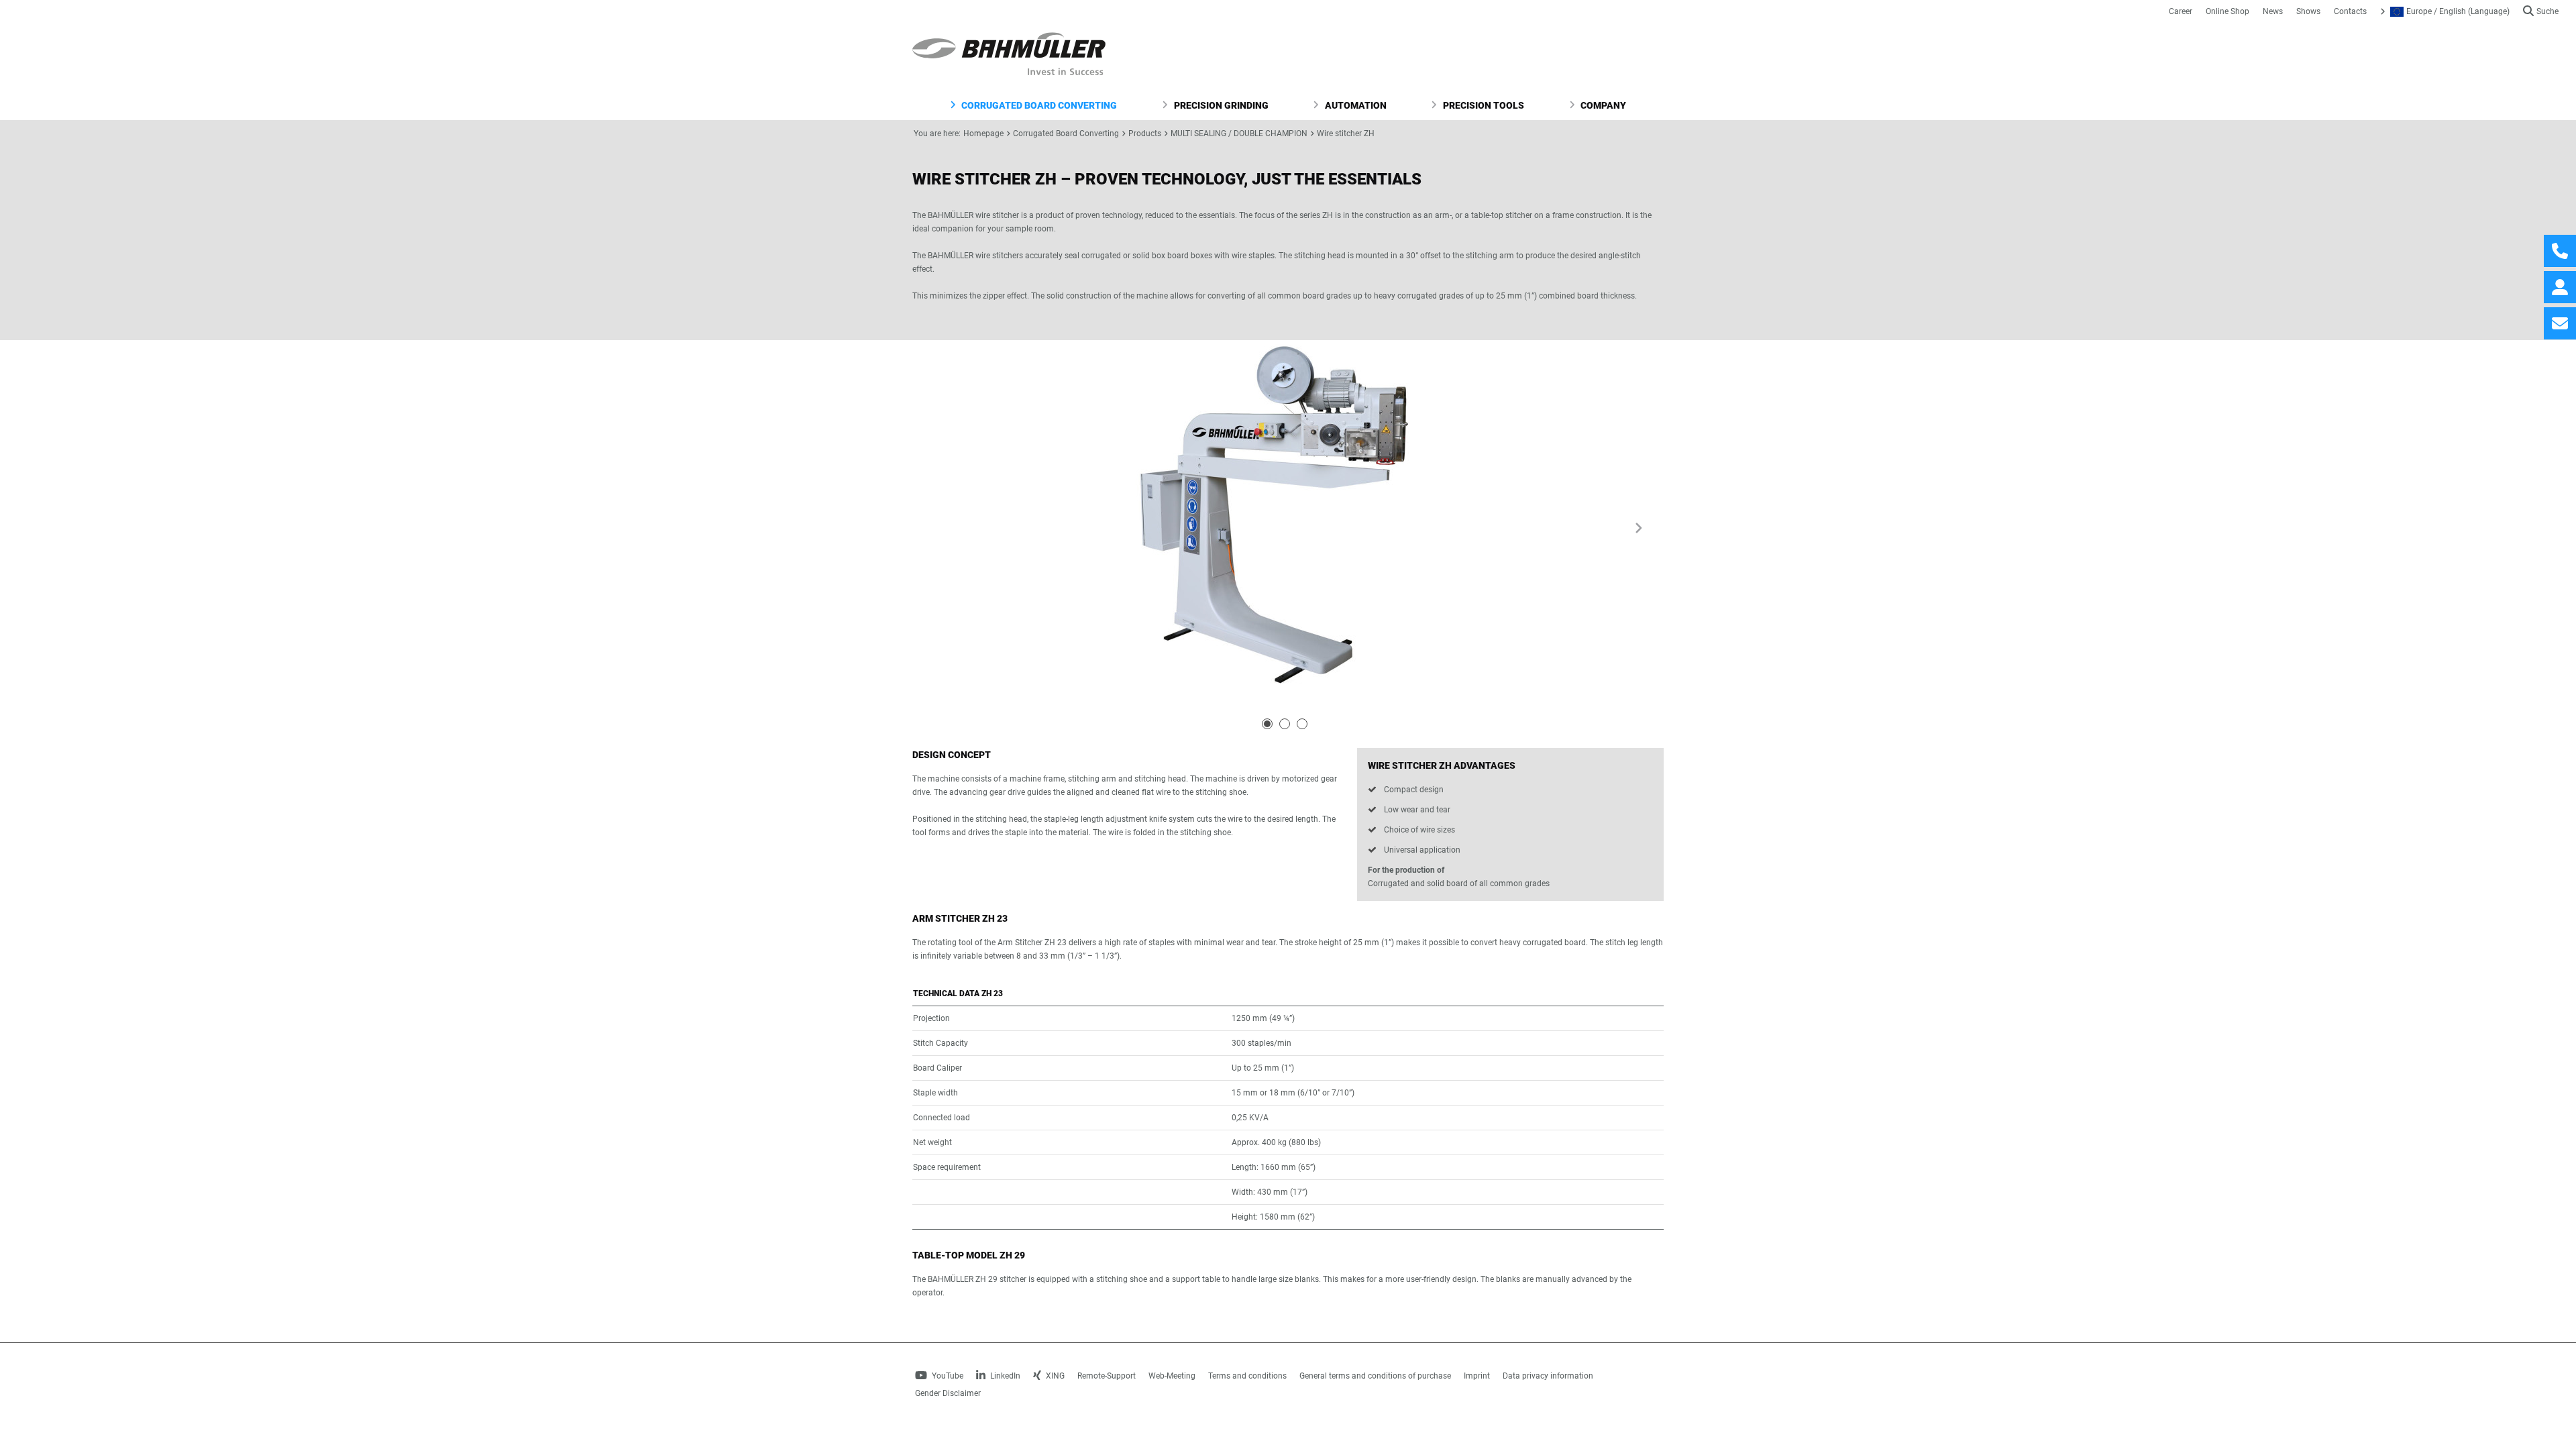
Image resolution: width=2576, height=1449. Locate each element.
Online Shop (2228, 11)
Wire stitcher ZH (1346, 133)
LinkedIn (1004, 1376)
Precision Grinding (1220, 105)
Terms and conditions (1247, 1376)
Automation (1355, 105)
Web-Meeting (1172, 1376)
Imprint (1477, 1376)
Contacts (2350, 11)
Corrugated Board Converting (1038, 105)
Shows (2308, 11)
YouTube (947, 1376)
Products (1145, 133)
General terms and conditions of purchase (1375, 1376)
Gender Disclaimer (948, 1393)
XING (1054, 1376)
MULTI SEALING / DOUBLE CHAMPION (1239, 133)
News (2273, 11)
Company (1602, 105)
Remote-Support (1107, 1376)
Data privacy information (1548, 1376)
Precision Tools (1483, 105)
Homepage (983, 133)
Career (2181, 11)
